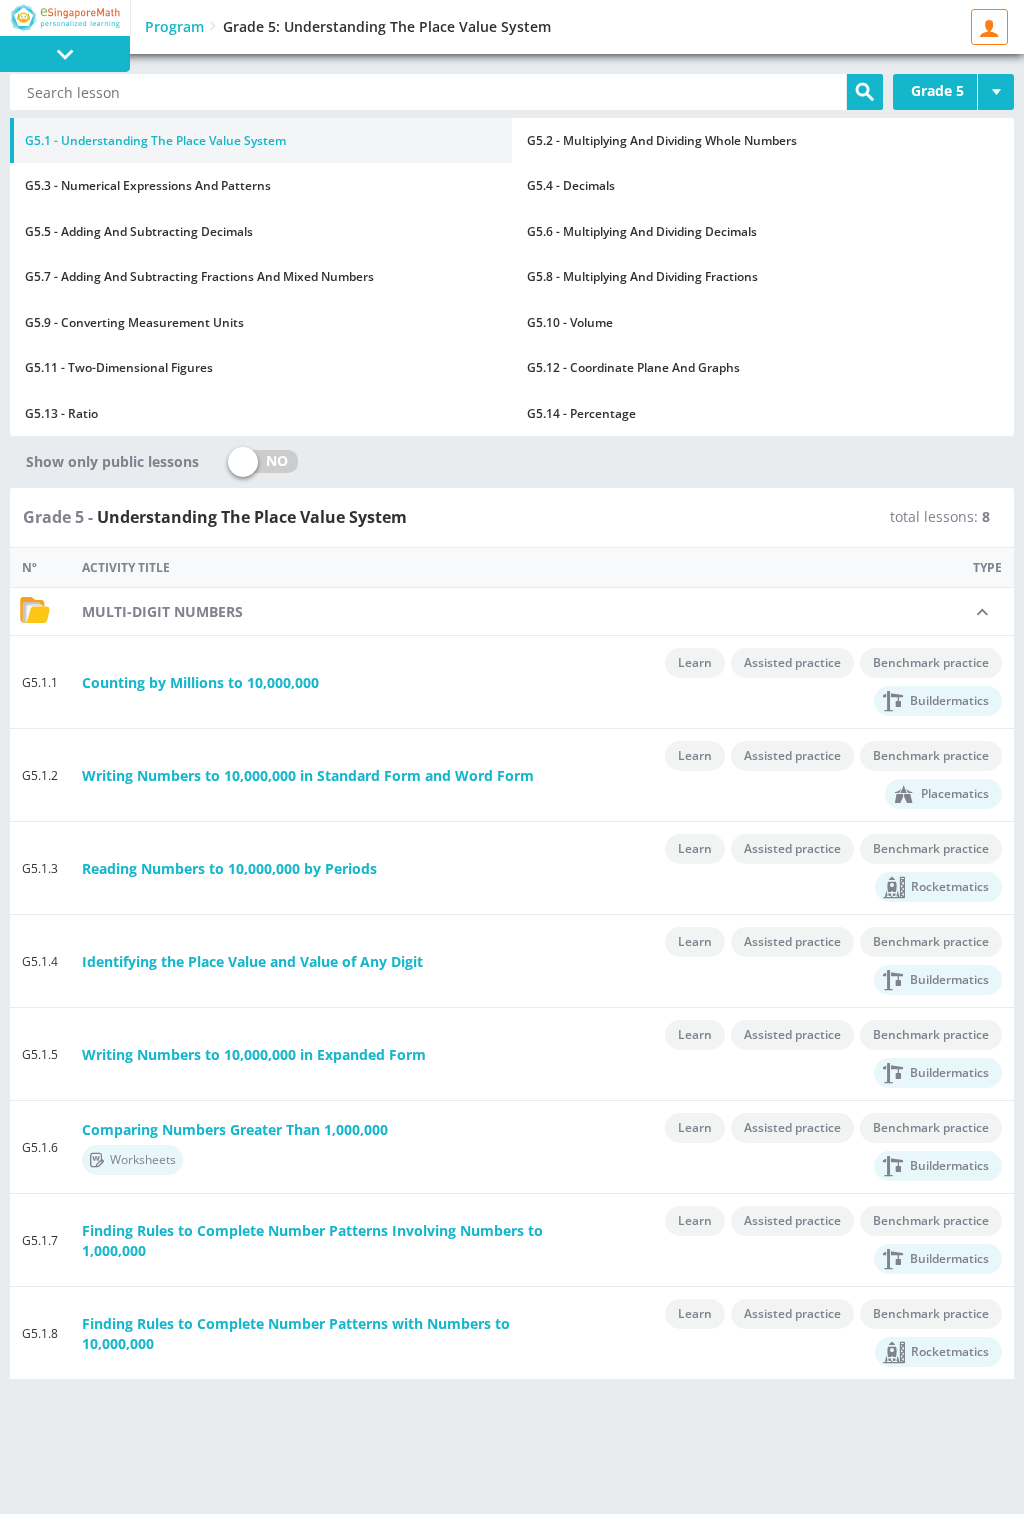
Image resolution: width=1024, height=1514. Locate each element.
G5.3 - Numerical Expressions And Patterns (148, 185)
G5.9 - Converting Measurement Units (134, 322)
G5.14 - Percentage (581, 413)
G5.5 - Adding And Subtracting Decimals (139, 231)
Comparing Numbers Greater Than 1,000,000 (235, 1129)
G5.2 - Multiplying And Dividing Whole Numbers (662, 140)
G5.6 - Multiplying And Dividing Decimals (642, 231)
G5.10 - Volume (570, 322)
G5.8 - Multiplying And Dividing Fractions (642, 276)
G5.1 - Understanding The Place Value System (155, 140)
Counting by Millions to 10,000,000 (200, 682)
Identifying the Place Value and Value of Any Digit (252, 961)
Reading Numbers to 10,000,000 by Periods (229, 868)
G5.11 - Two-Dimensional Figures (119, 367)
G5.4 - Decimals (571, 185)
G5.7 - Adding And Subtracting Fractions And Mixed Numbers (199, 276)
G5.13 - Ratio (61, 413)
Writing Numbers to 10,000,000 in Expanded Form (254, 1054)
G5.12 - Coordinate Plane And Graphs (633, 367)
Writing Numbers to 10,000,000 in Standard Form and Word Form (308, 775)
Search (865, 92)
